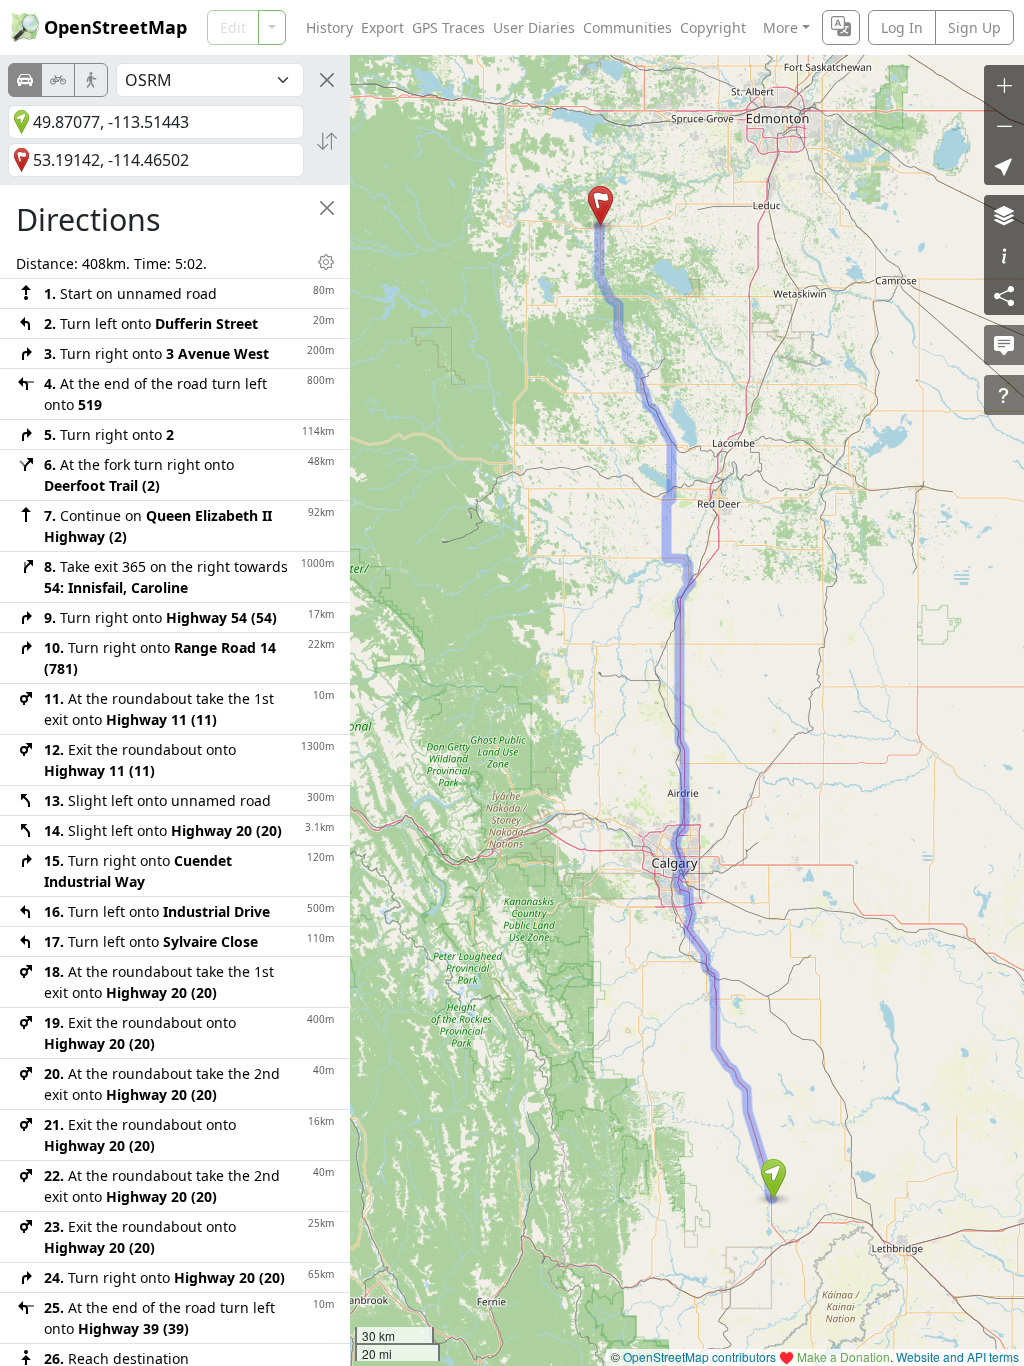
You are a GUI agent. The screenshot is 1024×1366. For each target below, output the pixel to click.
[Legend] (1004, 255)
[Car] (25, 80)
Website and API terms (957, 1356)
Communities (627, 27)
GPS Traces (448, 27)
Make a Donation (843, 1356)
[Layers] (1004, 215)
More (780, 27)
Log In (902, 27)
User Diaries (534, 27)
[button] (773, 1179)
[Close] (327, 80)
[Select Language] (841, 27)
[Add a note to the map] (1004, 345)
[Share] (1004, 295)
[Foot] (91, 80)
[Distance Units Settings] (326, 262)
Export (382, 27)
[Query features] (1004, 395)
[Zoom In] (1004, 85)
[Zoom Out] (1004, 125)
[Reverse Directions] (327, 141)
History (329, 27)
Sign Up (974, 27)
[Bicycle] (58, 80)
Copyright (713, 27)
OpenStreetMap (115, 27)
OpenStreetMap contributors (699, 1356)
